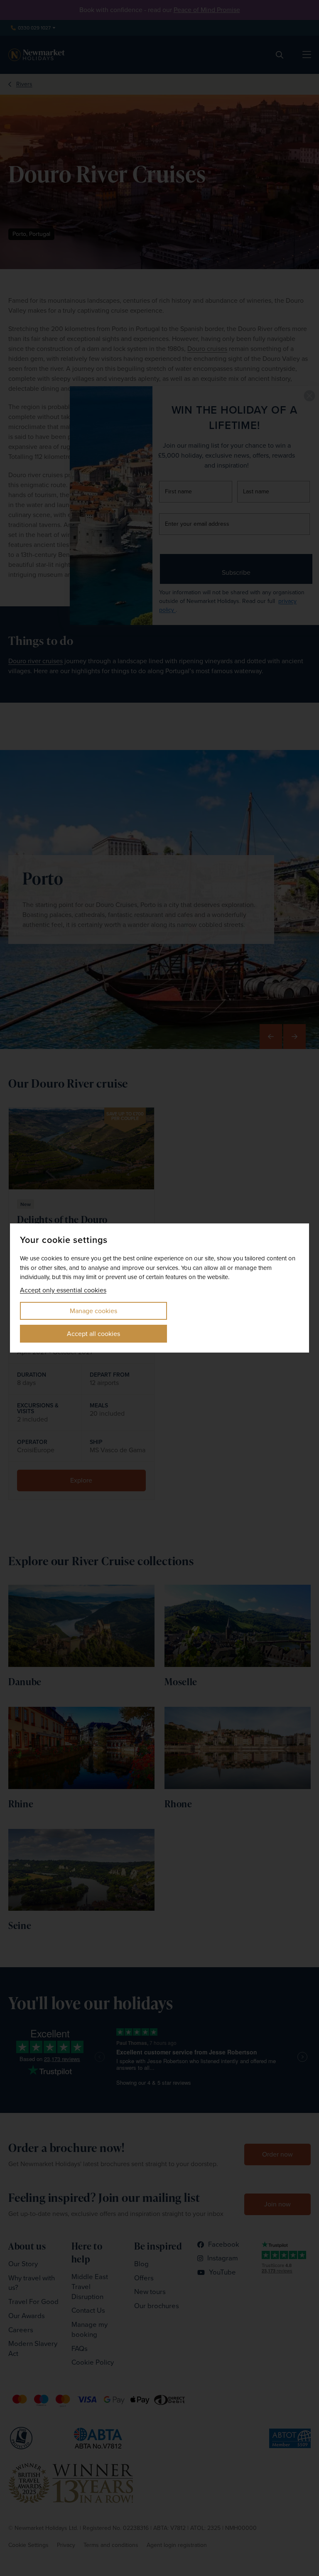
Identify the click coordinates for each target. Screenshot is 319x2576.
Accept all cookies (93, 1334)
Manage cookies (93, 1311)
